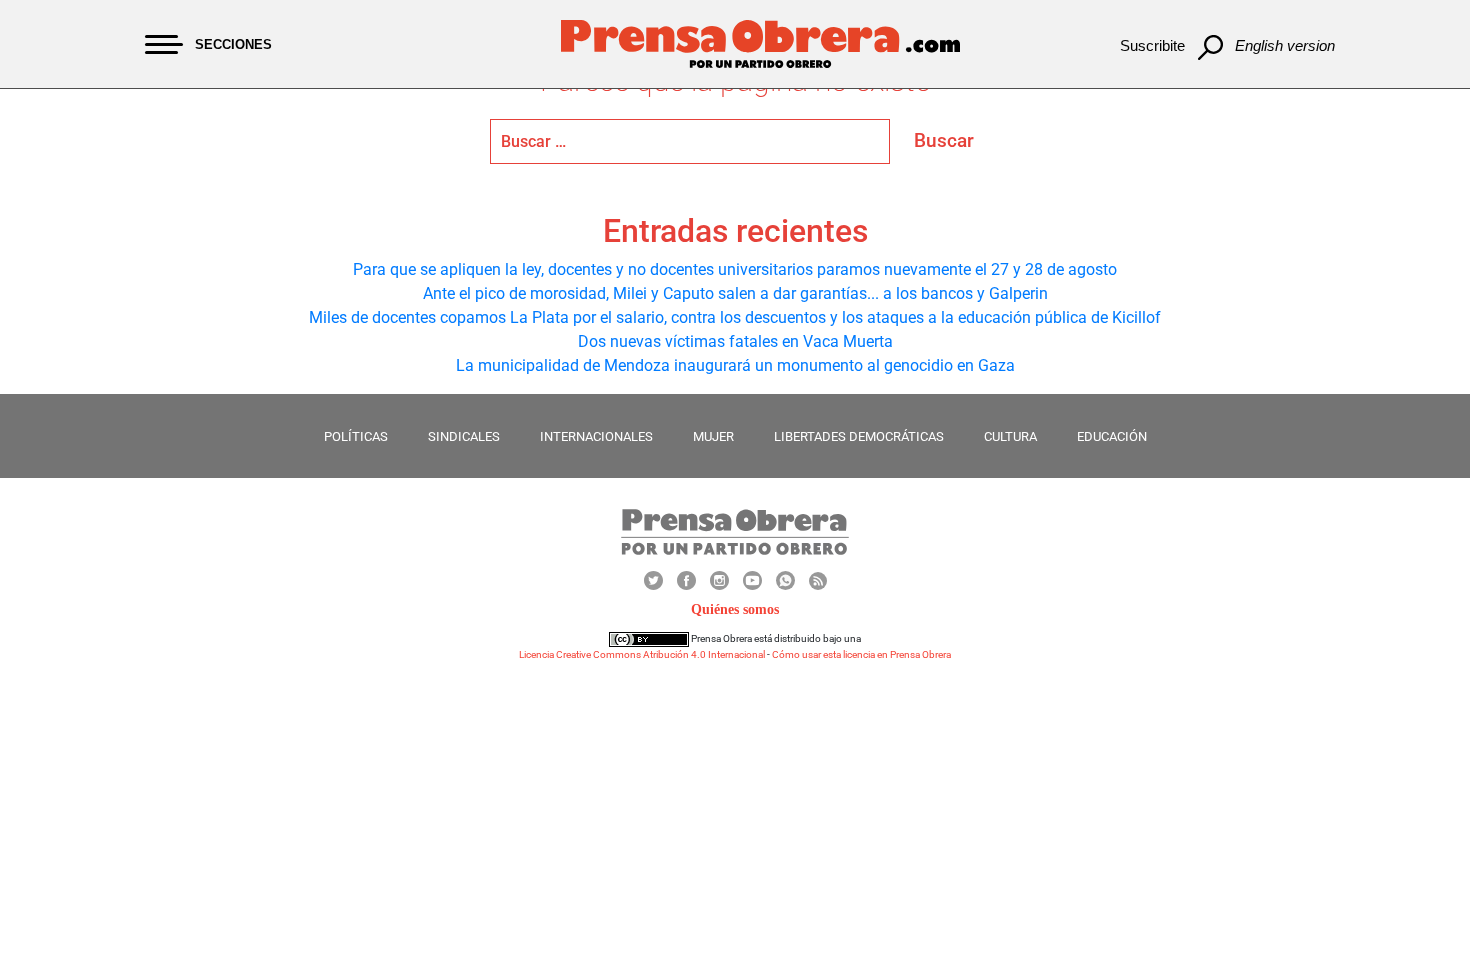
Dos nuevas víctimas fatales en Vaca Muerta (735, 341)
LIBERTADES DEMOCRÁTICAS (859, 436)
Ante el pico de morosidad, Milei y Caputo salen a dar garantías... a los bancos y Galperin (735, 293)
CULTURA (1010, 436)
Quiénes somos (735, 609)
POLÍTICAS (356, 436)
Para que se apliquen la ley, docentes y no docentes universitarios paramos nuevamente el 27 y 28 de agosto (735, 269)
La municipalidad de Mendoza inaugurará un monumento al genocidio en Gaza (735, 365)
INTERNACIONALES (596, 436)
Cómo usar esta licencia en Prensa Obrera (861, 654)
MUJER (713, 436)
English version (1285, 45)
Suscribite (1152, 45)
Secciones (233, 44)
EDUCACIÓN (1112, 436)
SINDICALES (464, 436)
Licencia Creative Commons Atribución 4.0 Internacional (642, 654)
